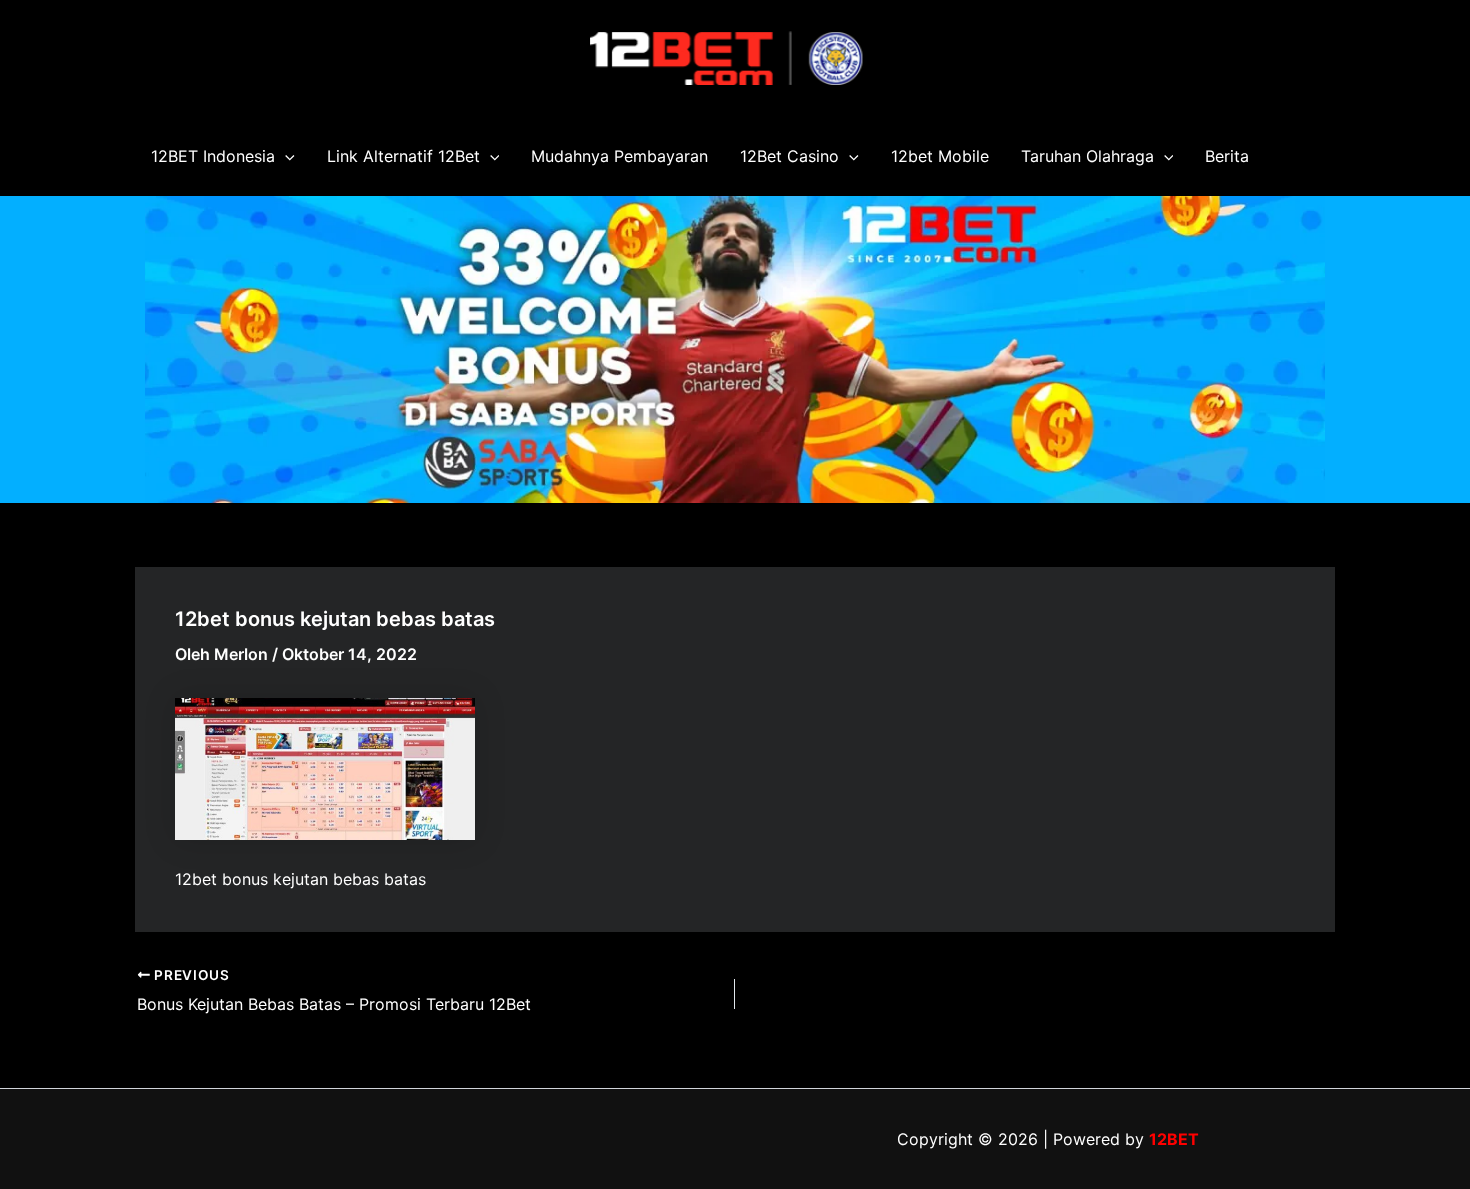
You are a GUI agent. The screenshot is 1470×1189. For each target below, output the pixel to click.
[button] (285, 156)
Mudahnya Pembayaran (619, 156)
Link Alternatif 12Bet (403, 156)
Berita (1227, 156)
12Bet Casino (789, 156)
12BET (1174, 1139)
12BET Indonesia (213, 156)
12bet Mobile (940, 156)
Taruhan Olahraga (1087, 156)
